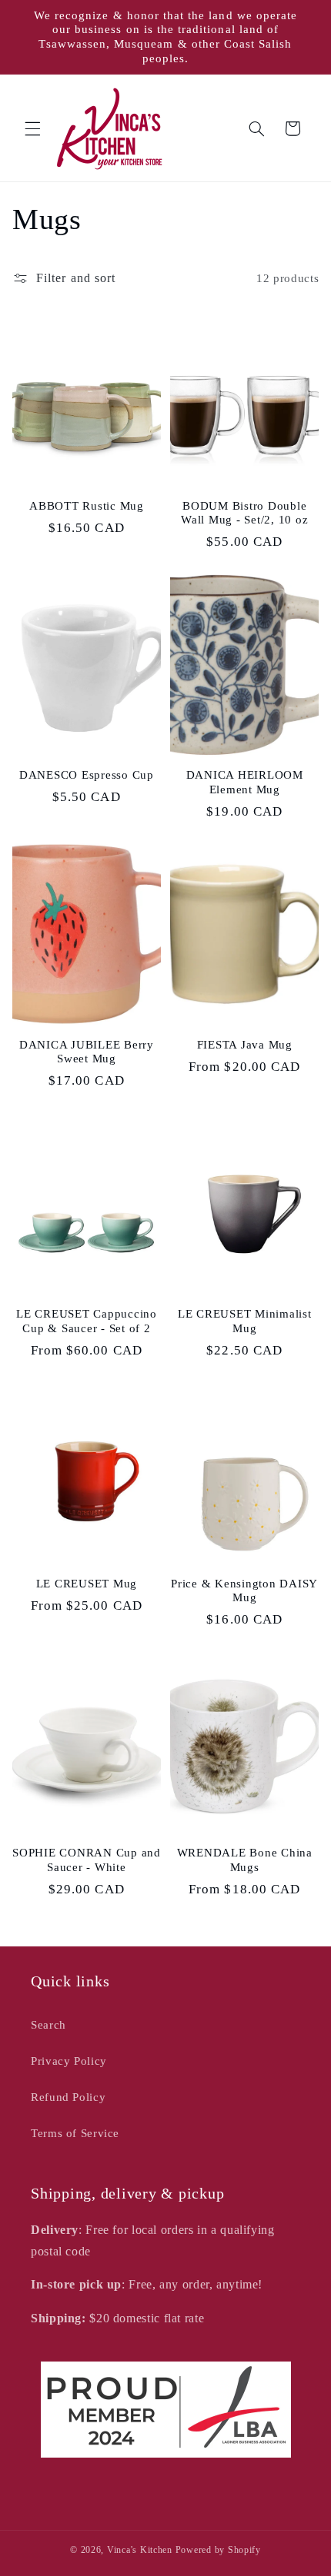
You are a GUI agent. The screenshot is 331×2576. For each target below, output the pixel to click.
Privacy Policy (69, 2061)
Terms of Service (75, 2133)
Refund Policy (68, 2097)
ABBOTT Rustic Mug (87, 506)
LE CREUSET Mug (87, 1584)
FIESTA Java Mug (245, 1045)
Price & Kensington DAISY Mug (244, 1591)
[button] (32, 128)
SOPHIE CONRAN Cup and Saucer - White (87, 1860)
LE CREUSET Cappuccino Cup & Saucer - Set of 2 (87, 1321)
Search (48, 2025)
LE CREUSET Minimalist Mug (245, 1321)
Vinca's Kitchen (140, 2550)
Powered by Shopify (218, 2550)
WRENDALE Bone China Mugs (245, 1860)
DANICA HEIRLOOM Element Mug (245, 782)
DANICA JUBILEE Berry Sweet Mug (87, 1052)
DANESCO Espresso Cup (87, 775)
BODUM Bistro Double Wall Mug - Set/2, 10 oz (244, 513)
